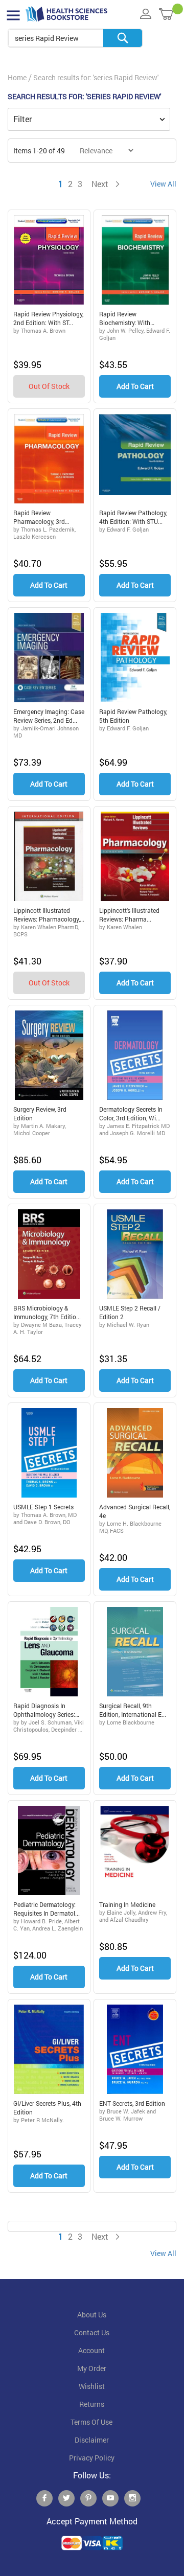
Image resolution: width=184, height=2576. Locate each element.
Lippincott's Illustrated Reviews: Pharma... (129, 915)
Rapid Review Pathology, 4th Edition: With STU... (133, 517)
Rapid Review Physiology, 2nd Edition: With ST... (48, 318)
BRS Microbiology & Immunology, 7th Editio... (47, 1312)
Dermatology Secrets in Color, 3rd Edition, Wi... (131, 1113)
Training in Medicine (127, 1904)
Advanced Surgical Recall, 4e (135, 1511)
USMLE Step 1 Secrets (43, 1507)
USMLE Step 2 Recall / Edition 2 (130, 1312)
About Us (92, 2315)
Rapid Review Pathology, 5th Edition (133, 716)
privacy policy (92, 2458)
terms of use (91, 2422)
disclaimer (92, 2440)
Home (17, 77)
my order (92, 2368)
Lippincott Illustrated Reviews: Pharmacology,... (49, 915)
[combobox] (75, 38)
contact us (92, 2333)
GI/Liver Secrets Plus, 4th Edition (47, 2108)
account (91, 2351)
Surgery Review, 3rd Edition (40, 1113)
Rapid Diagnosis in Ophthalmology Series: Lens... (44, 1710)
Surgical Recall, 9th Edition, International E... (133, 1710)
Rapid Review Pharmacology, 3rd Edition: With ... (39, 517)
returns (92, 2404)
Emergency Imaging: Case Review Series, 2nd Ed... (49, 716)
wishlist (92, 2386)
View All (163, 184)
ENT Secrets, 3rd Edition (132, 2103)
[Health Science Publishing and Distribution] (66, 14)
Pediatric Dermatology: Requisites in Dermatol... (47, 1909)
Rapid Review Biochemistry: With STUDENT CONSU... (126, 318)
